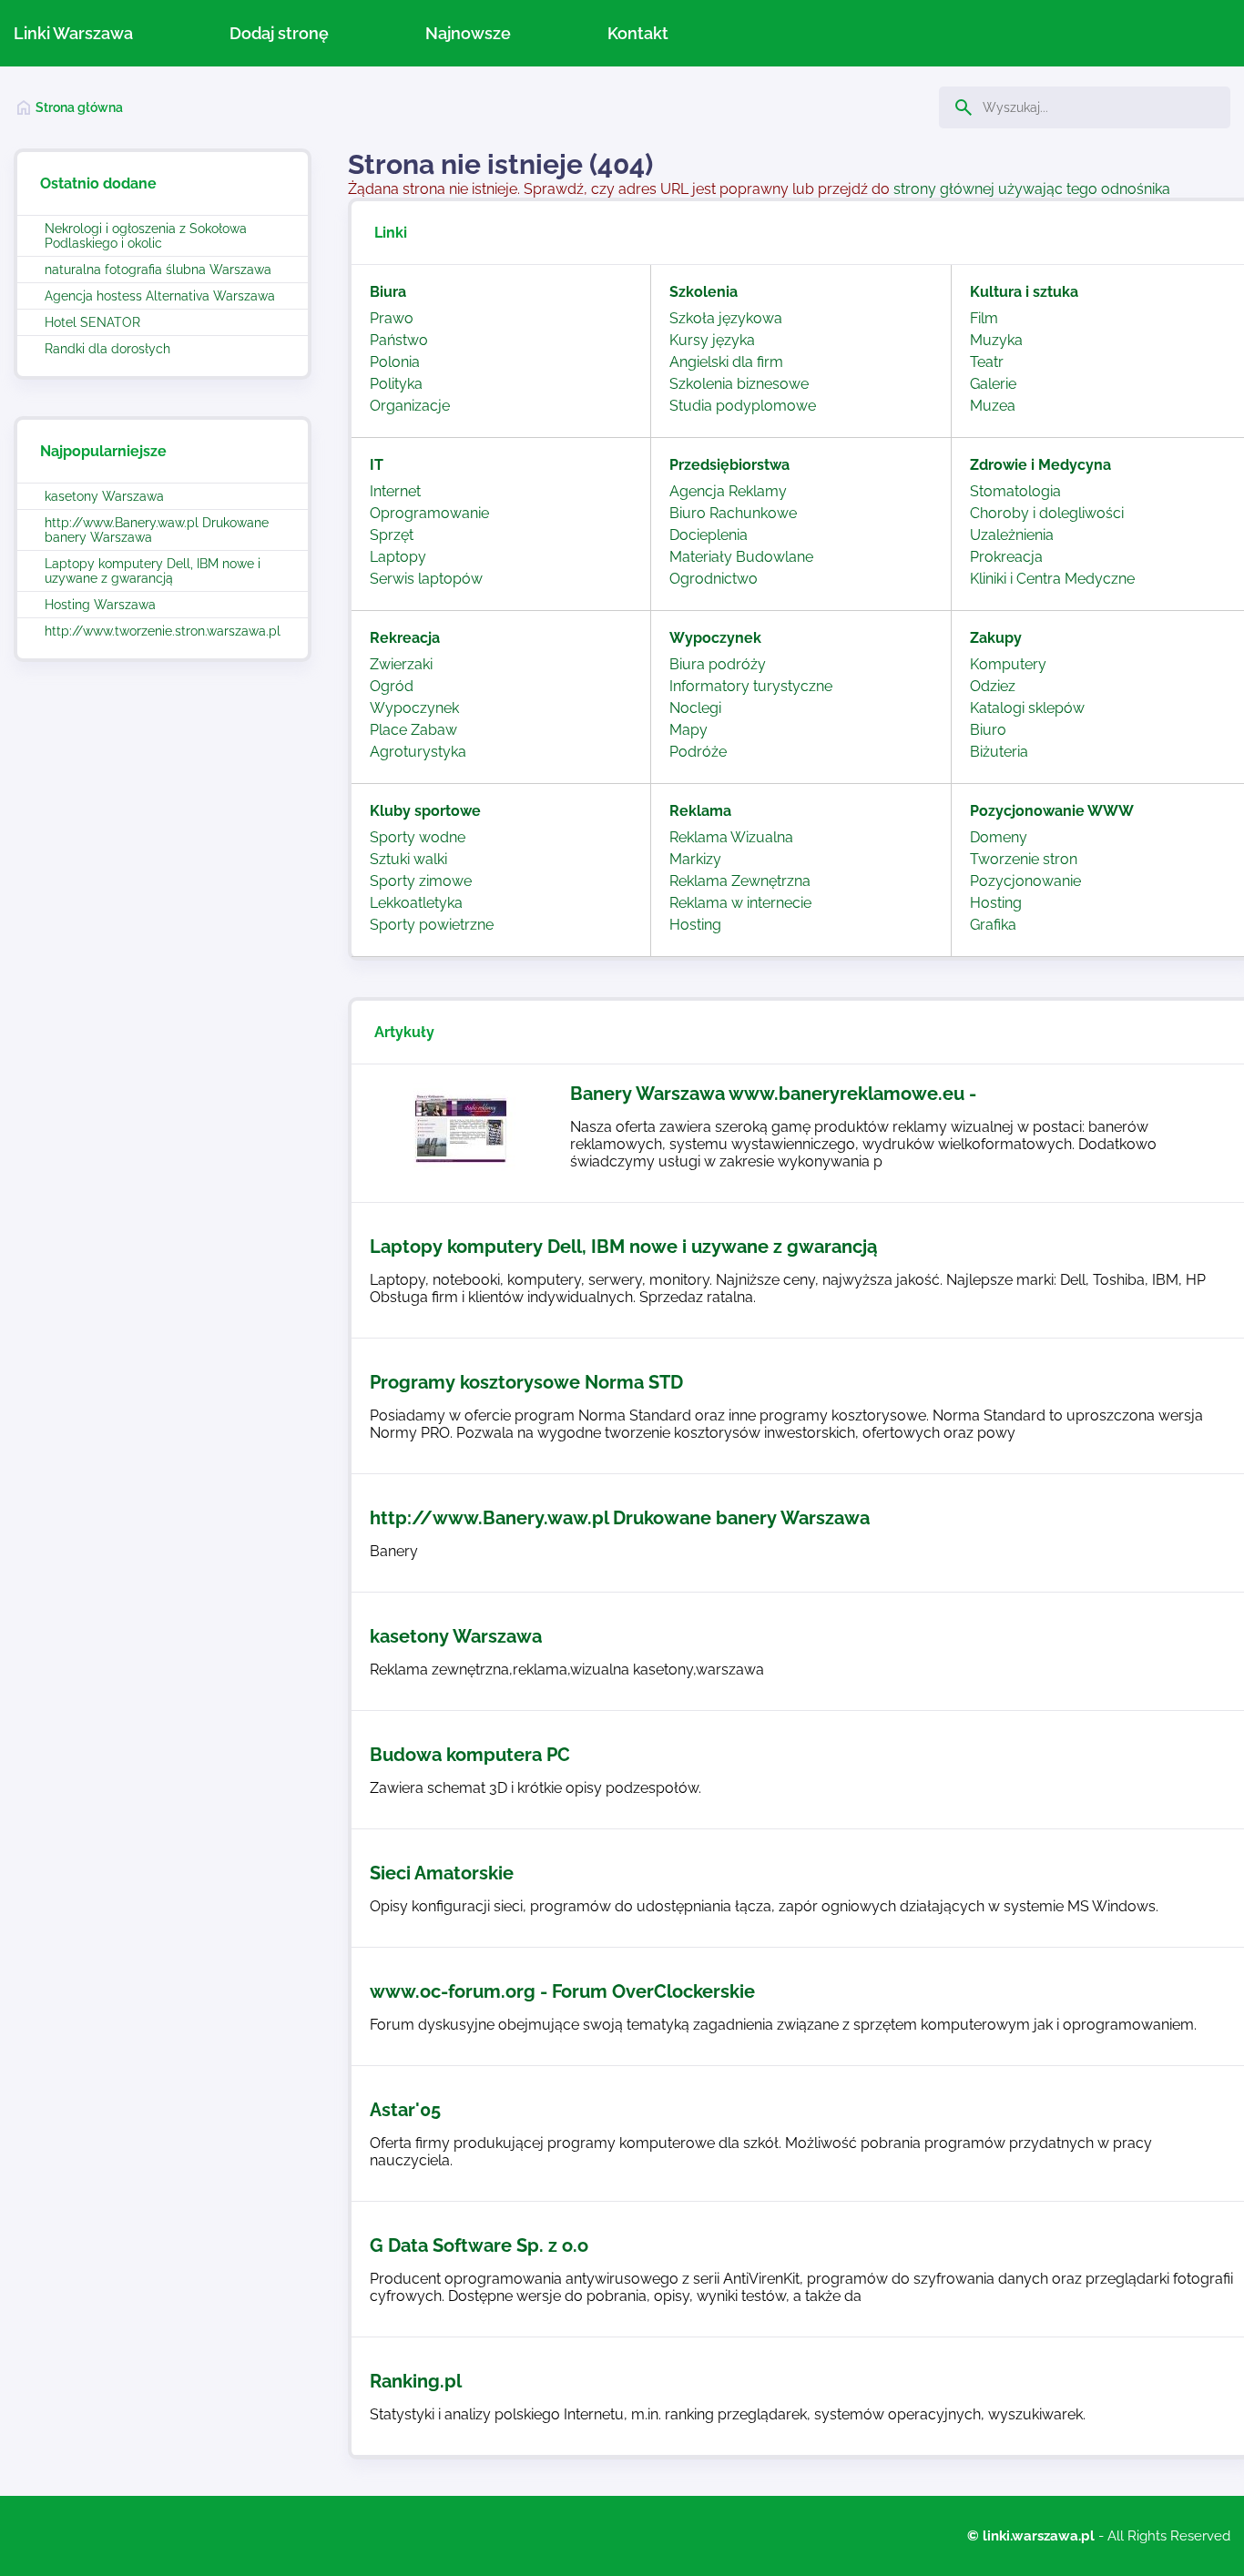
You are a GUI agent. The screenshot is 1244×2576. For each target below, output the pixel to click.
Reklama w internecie (740, 903)
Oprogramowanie (429, 513)
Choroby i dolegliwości (1047, 513)
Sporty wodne (418, 837)
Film (984, 318)
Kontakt (638, 33)
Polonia (395, 362)
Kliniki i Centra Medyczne (1052, 579)
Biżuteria (999, 752)
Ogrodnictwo (714, 579)
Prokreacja (1006, 557)
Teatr (987, 362)
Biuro (988, 730)
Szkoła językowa (726, 318)
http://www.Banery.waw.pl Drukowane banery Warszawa (157, 530)
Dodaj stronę (279, 33)
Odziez (993, 686)
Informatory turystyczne (751, 686)
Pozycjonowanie (1025, 881)
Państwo (399, 340)
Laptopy (398, 557)
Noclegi (695, 708)
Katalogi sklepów (1027, 708)
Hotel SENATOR (92, 322)
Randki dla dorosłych (107, 349)
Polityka (396, 384)
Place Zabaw (413, 730)
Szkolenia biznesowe (739, 384)
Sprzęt (392, 535)
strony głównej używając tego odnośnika (1032, 189)
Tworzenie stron (1024, 859)
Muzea (993, 406)
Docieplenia (709, 535)
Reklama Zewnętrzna (740, 881)
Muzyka (996, 340)
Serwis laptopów (426, 579)
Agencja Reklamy (728, 491)
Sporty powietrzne (432, 925)
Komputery (1008, 664)
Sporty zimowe (421, 881)
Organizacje (410, 406)
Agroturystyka (418, 752)
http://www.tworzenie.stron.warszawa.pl (163, 631)
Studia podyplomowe (743, 406)
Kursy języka (712, 340)
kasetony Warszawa (104, 496)
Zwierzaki (401, 664)
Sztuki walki (408, 859)
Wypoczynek (414, 708)
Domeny (999, 837)
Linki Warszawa (73, 33)
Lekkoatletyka (416, 903)
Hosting (695, 925)
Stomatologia (1015, 491)
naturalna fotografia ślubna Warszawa (158, 270)
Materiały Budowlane (741, 557)
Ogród (392, 686)
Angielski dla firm (726, 362)
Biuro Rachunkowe (733, 513)
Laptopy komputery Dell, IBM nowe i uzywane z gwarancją (153, 571)
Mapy (688, 730)
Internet (395, 491)
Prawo (392, 318)
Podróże (698, 752)
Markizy (695, 859)
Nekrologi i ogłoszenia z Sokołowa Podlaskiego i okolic (146, 236)
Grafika (993, 925)
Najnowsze (468, 33)
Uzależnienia (1012, 535)
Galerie (993, 384)
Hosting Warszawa (100, 605)
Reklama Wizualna (731, 837)
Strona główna (79, 107)
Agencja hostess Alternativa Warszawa (160, 296)
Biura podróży (718, 664)
